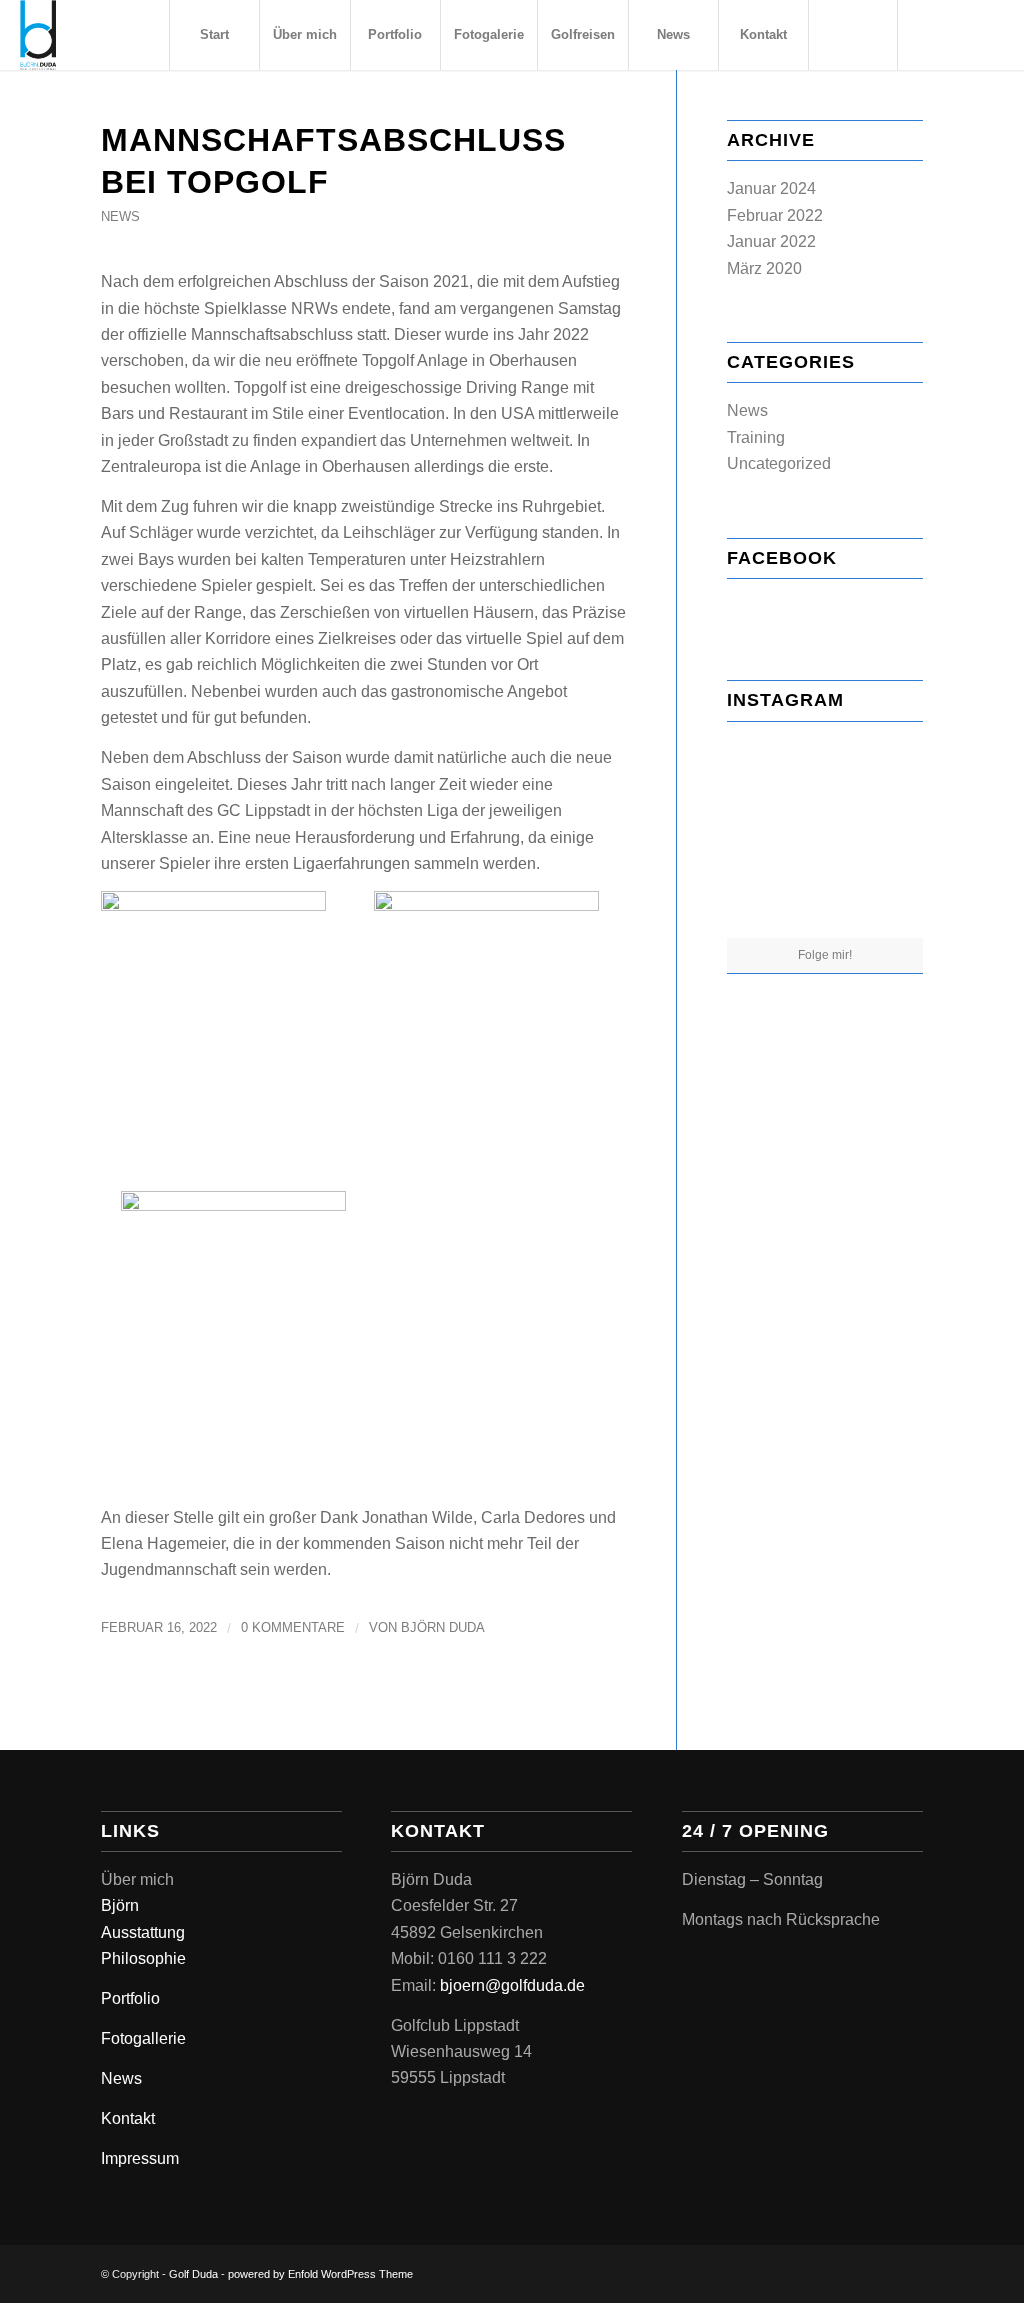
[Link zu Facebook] (929, 34)
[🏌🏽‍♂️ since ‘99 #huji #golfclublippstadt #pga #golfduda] (892, 768)
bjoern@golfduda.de (512, 1985)
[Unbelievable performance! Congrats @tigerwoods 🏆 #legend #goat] (824, 905)
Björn (120, 1905)
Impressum (140, 2158)
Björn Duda (443, 1627)
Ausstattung (143, 1932)
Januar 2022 (771, 241)
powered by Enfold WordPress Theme (320, 2274)
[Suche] (853, 35)
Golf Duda (193, 2274)
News (120, 216)
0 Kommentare (293, 1627)
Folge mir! (825, 955)
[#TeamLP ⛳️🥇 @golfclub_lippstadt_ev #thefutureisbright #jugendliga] (758, 836)
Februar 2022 (775, 215)
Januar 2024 (771, 188)
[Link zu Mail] (989, 34)
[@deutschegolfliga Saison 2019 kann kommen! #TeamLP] (892, 904)
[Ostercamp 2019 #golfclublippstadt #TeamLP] (892, 836)
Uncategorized (779, 463)
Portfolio (130, 1998)
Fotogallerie (143, 2038)
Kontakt (128, 2118)
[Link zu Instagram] (959, 34)
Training (756, 437)
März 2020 (764, 268)
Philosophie (143, 1958)
